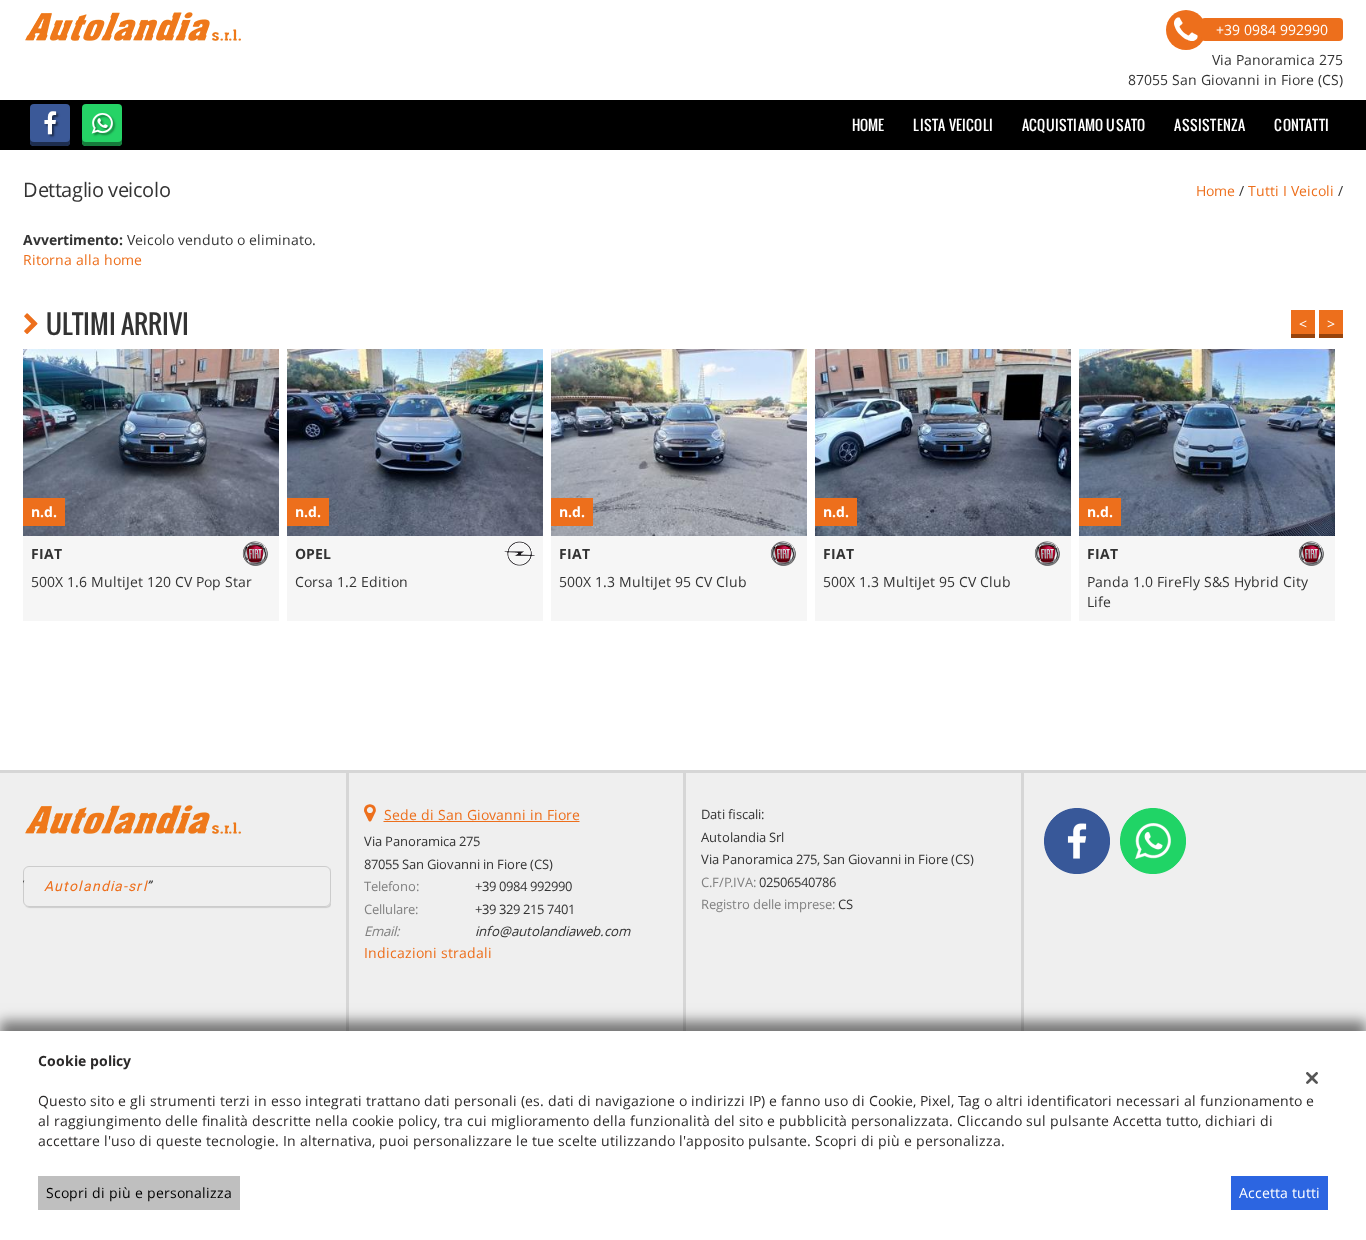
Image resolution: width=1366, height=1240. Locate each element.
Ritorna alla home (82, 259)
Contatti (1301, 124)
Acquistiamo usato (1083, 124)
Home (868, 124)
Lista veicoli (953, 124)
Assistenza (1209, 124)
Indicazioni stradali (428, 952)
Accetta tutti (1279, 1192)
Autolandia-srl (95, 886)
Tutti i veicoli (1291, 190)
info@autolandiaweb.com (552, 931)
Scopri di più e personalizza (139, 1192)
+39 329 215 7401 (525, 909)
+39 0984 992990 (523, 886)
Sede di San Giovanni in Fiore (482, 814)
